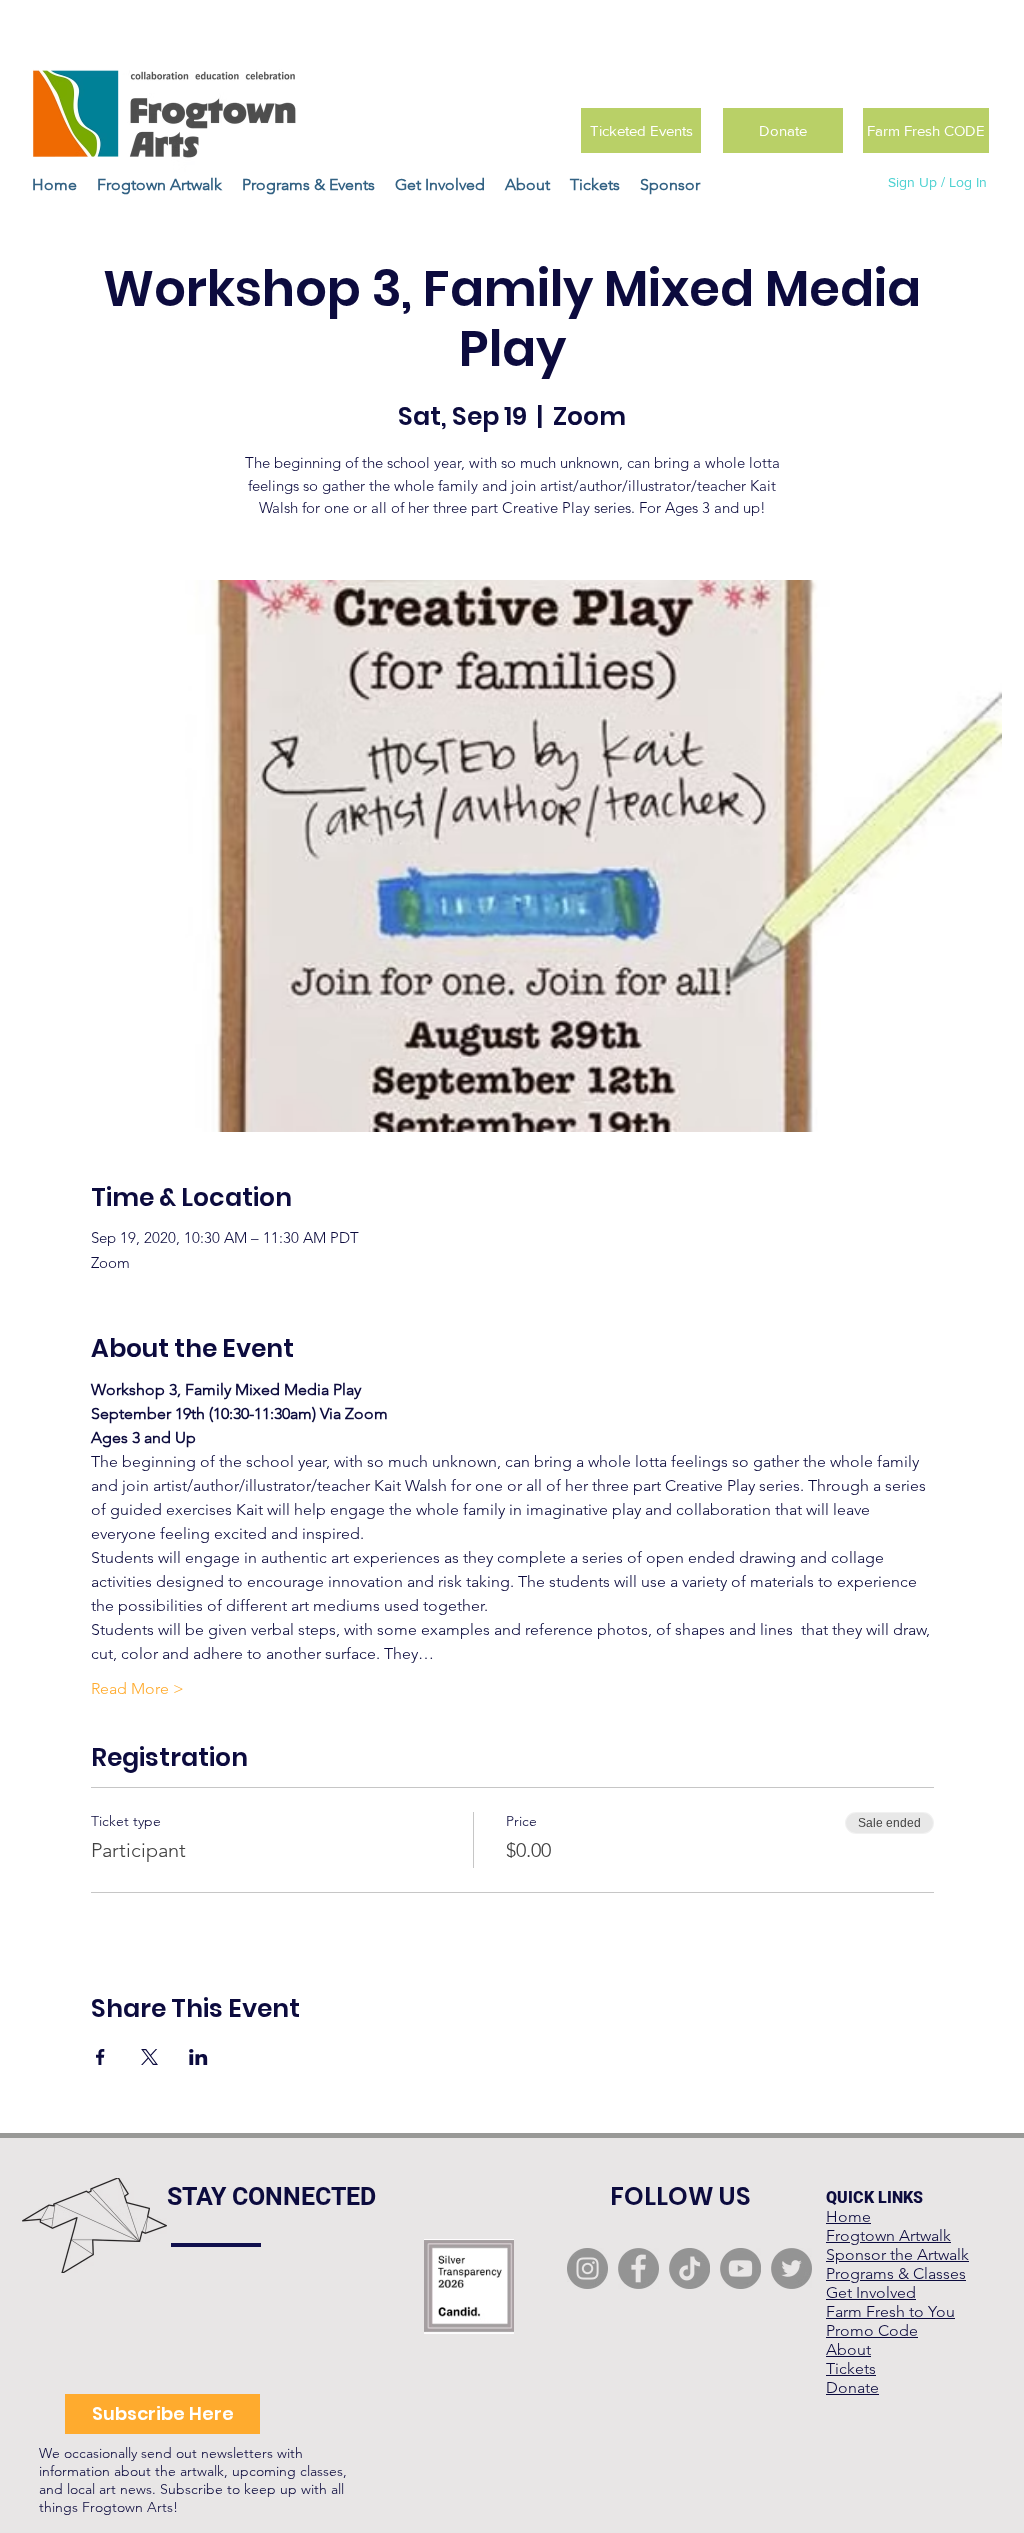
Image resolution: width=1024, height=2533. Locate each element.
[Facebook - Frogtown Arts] (638, 2268)
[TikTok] (689, 2268)
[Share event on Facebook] (100, 2057)
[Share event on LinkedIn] (198, 2057)
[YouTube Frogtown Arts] (740, 2268)
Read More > (137, 1688)
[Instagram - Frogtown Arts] (587, 2268)
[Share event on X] (149, 2057)
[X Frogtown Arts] (791, 2268)
